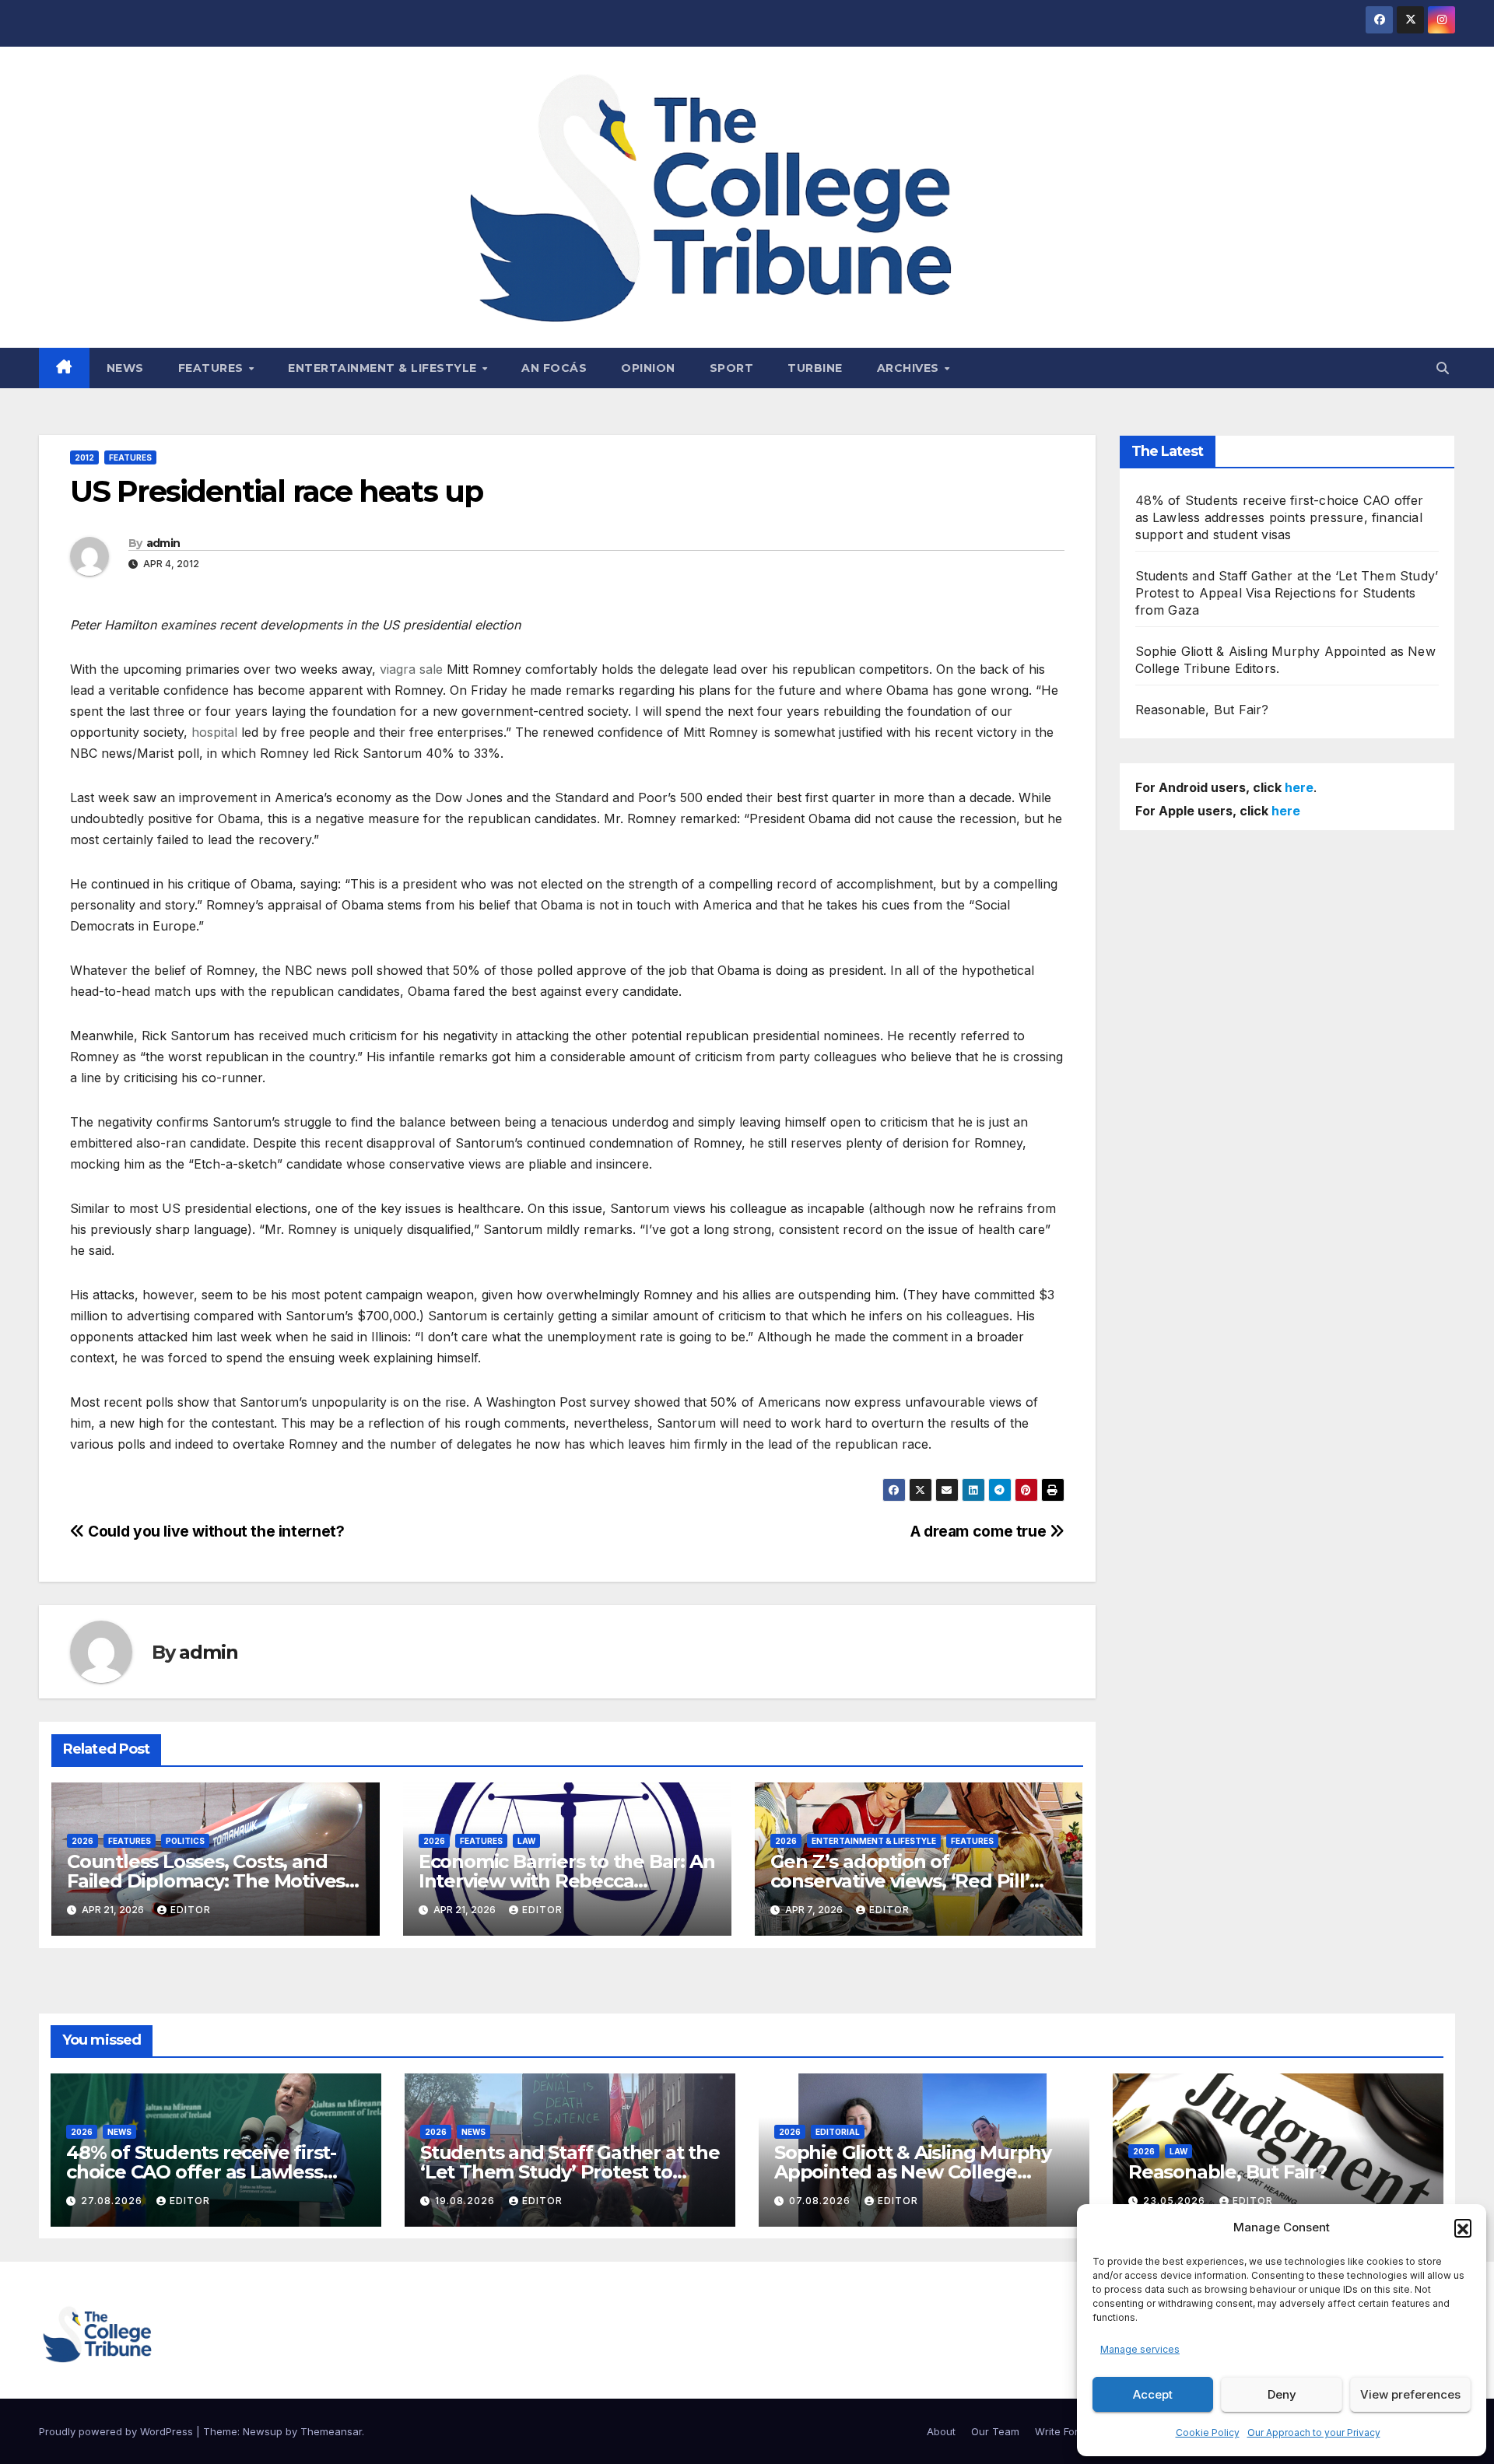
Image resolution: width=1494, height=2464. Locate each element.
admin (163, 543)
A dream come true (980, 1531)
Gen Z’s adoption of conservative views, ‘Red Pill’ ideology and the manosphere (909, 1881)
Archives (910, 368)
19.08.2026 (466, 2201)
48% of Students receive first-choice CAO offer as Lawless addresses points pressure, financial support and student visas (1280, 517)
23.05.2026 (1176, 2201)
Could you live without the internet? (214, 1531)
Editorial (838, 2132)
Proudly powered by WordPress (117, 2431)
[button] (1463, 2227)
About (941, 2431)
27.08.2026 (113, 2201)
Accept (1153, 2394)
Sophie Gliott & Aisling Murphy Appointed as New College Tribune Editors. (913, 2172)
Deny (1282, 2394)
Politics (185, 1841)
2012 (84, 457)
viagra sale (411, 669)
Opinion (648, 368)
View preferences (1410, 2394)
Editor (191, 1910)
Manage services (1140, 2349)
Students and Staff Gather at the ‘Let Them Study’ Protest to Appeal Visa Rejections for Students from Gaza (1287, 593)
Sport (732, 368)
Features (213, 368)
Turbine (815, 368)
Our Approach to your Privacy (1314, 2432)
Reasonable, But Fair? (1202, 710)
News (125, 368)
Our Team (995, 2431)
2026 (82, 1841)
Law (526, 1841)
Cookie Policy (1208, 2432)
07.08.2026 (821, 2201)
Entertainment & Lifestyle (384, 368)
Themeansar (331, 2431)
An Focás (554, 368)
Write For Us (1064, 2431)
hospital (214, 732)
